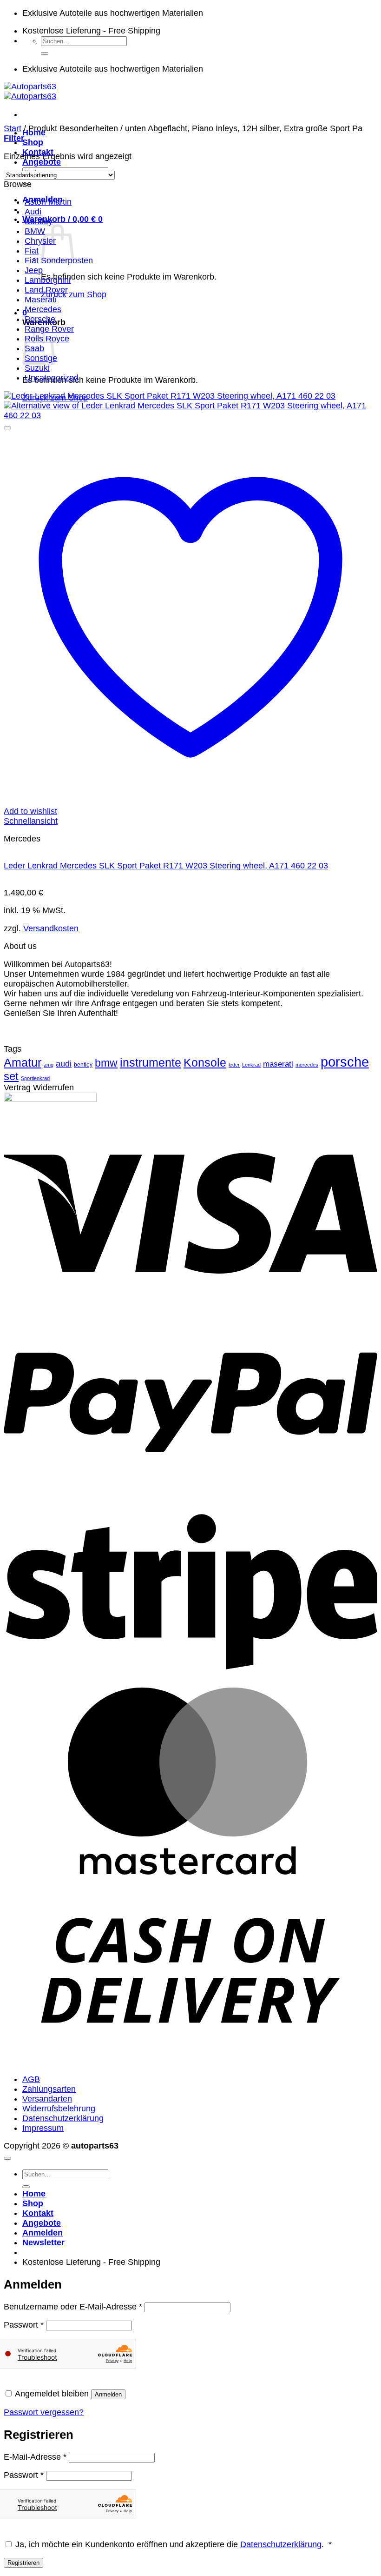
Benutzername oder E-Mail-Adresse (73, 2307)
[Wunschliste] (7, 428)
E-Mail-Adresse (35, 2457)
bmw (106, 1063)
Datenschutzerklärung (63, 2118)
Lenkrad (251, 1065)
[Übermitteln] (45, 53)
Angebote (42, 162)
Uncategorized (52, 378)
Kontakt (38, 2213)
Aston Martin (48, 202)
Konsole (205, 1063)
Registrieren (23, 2563)
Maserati (41, 300)
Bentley (39, 221)
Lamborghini (48, 280)
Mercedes (43, 309)
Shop (33, 142)
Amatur (23, 1063)
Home (34, 2194)
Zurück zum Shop (74, 294)
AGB (31, 2079)
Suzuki (37, 368)
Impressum (43, 2128)
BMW (35, 231)
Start (13, 128)
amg (49, 1065)
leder (234, 1065)
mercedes (307, 1065)
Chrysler (40, 241)
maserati (278, 1064)
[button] (62, 219)
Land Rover (46, 290)
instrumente (151, 1063)
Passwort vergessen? (44, 2412)
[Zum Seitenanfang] (7, 2158)
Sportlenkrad (35, 1078)
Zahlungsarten (49, 2089)
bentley (83, 1065)
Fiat (32, 251)
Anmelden (108, 2394)
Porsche (40, 319)
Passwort (24, 2325)
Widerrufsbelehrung (59, 2109)
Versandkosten (51, 928)
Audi (33, 212)
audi (64, 1064)
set (11, 1076)
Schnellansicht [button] (31, 821)
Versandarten (47, 2099)
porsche (345, 1062)
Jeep (34, 270)
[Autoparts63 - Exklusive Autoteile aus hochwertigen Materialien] (30, 91)
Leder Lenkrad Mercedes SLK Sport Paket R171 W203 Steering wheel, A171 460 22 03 (166, 866)
